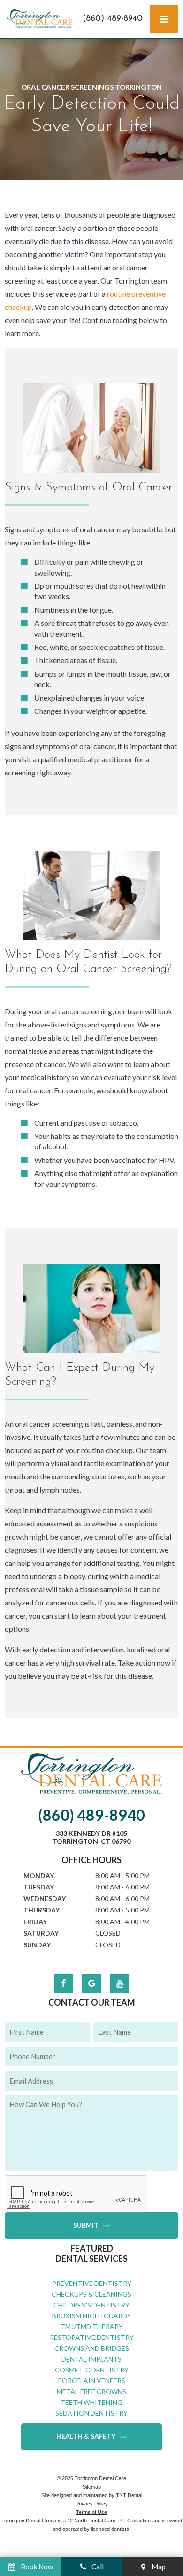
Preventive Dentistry (92, 2283)
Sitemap (92, 2487)
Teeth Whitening (91, 2402)
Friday (35, 1922)
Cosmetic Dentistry (92, 2370)
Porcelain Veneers (91, 2381)
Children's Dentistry (91, 2305)
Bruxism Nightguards (91, 2316)
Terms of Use (91, 2512)
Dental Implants (91, 2359)
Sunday (37, 1945)
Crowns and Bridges (92, 2348)
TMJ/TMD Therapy (92, 2327)
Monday (39, 1876)
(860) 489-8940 (113, 19)
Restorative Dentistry (92, 2337)
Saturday (41, 1933)
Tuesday (39, 1887)
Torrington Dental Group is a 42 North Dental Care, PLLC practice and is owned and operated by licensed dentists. (92, 2525)
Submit (86, 2225)
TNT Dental (129, 2495)
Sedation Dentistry (91, 2413)
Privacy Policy (92, 2504)
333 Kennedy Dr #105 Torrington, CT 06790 (91, 1837)
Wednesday (45, 1899)
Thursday (42, 1910)
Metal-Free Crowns (91, 2391)
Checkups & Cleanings (91, 2294)
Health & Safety (86, 2436)
